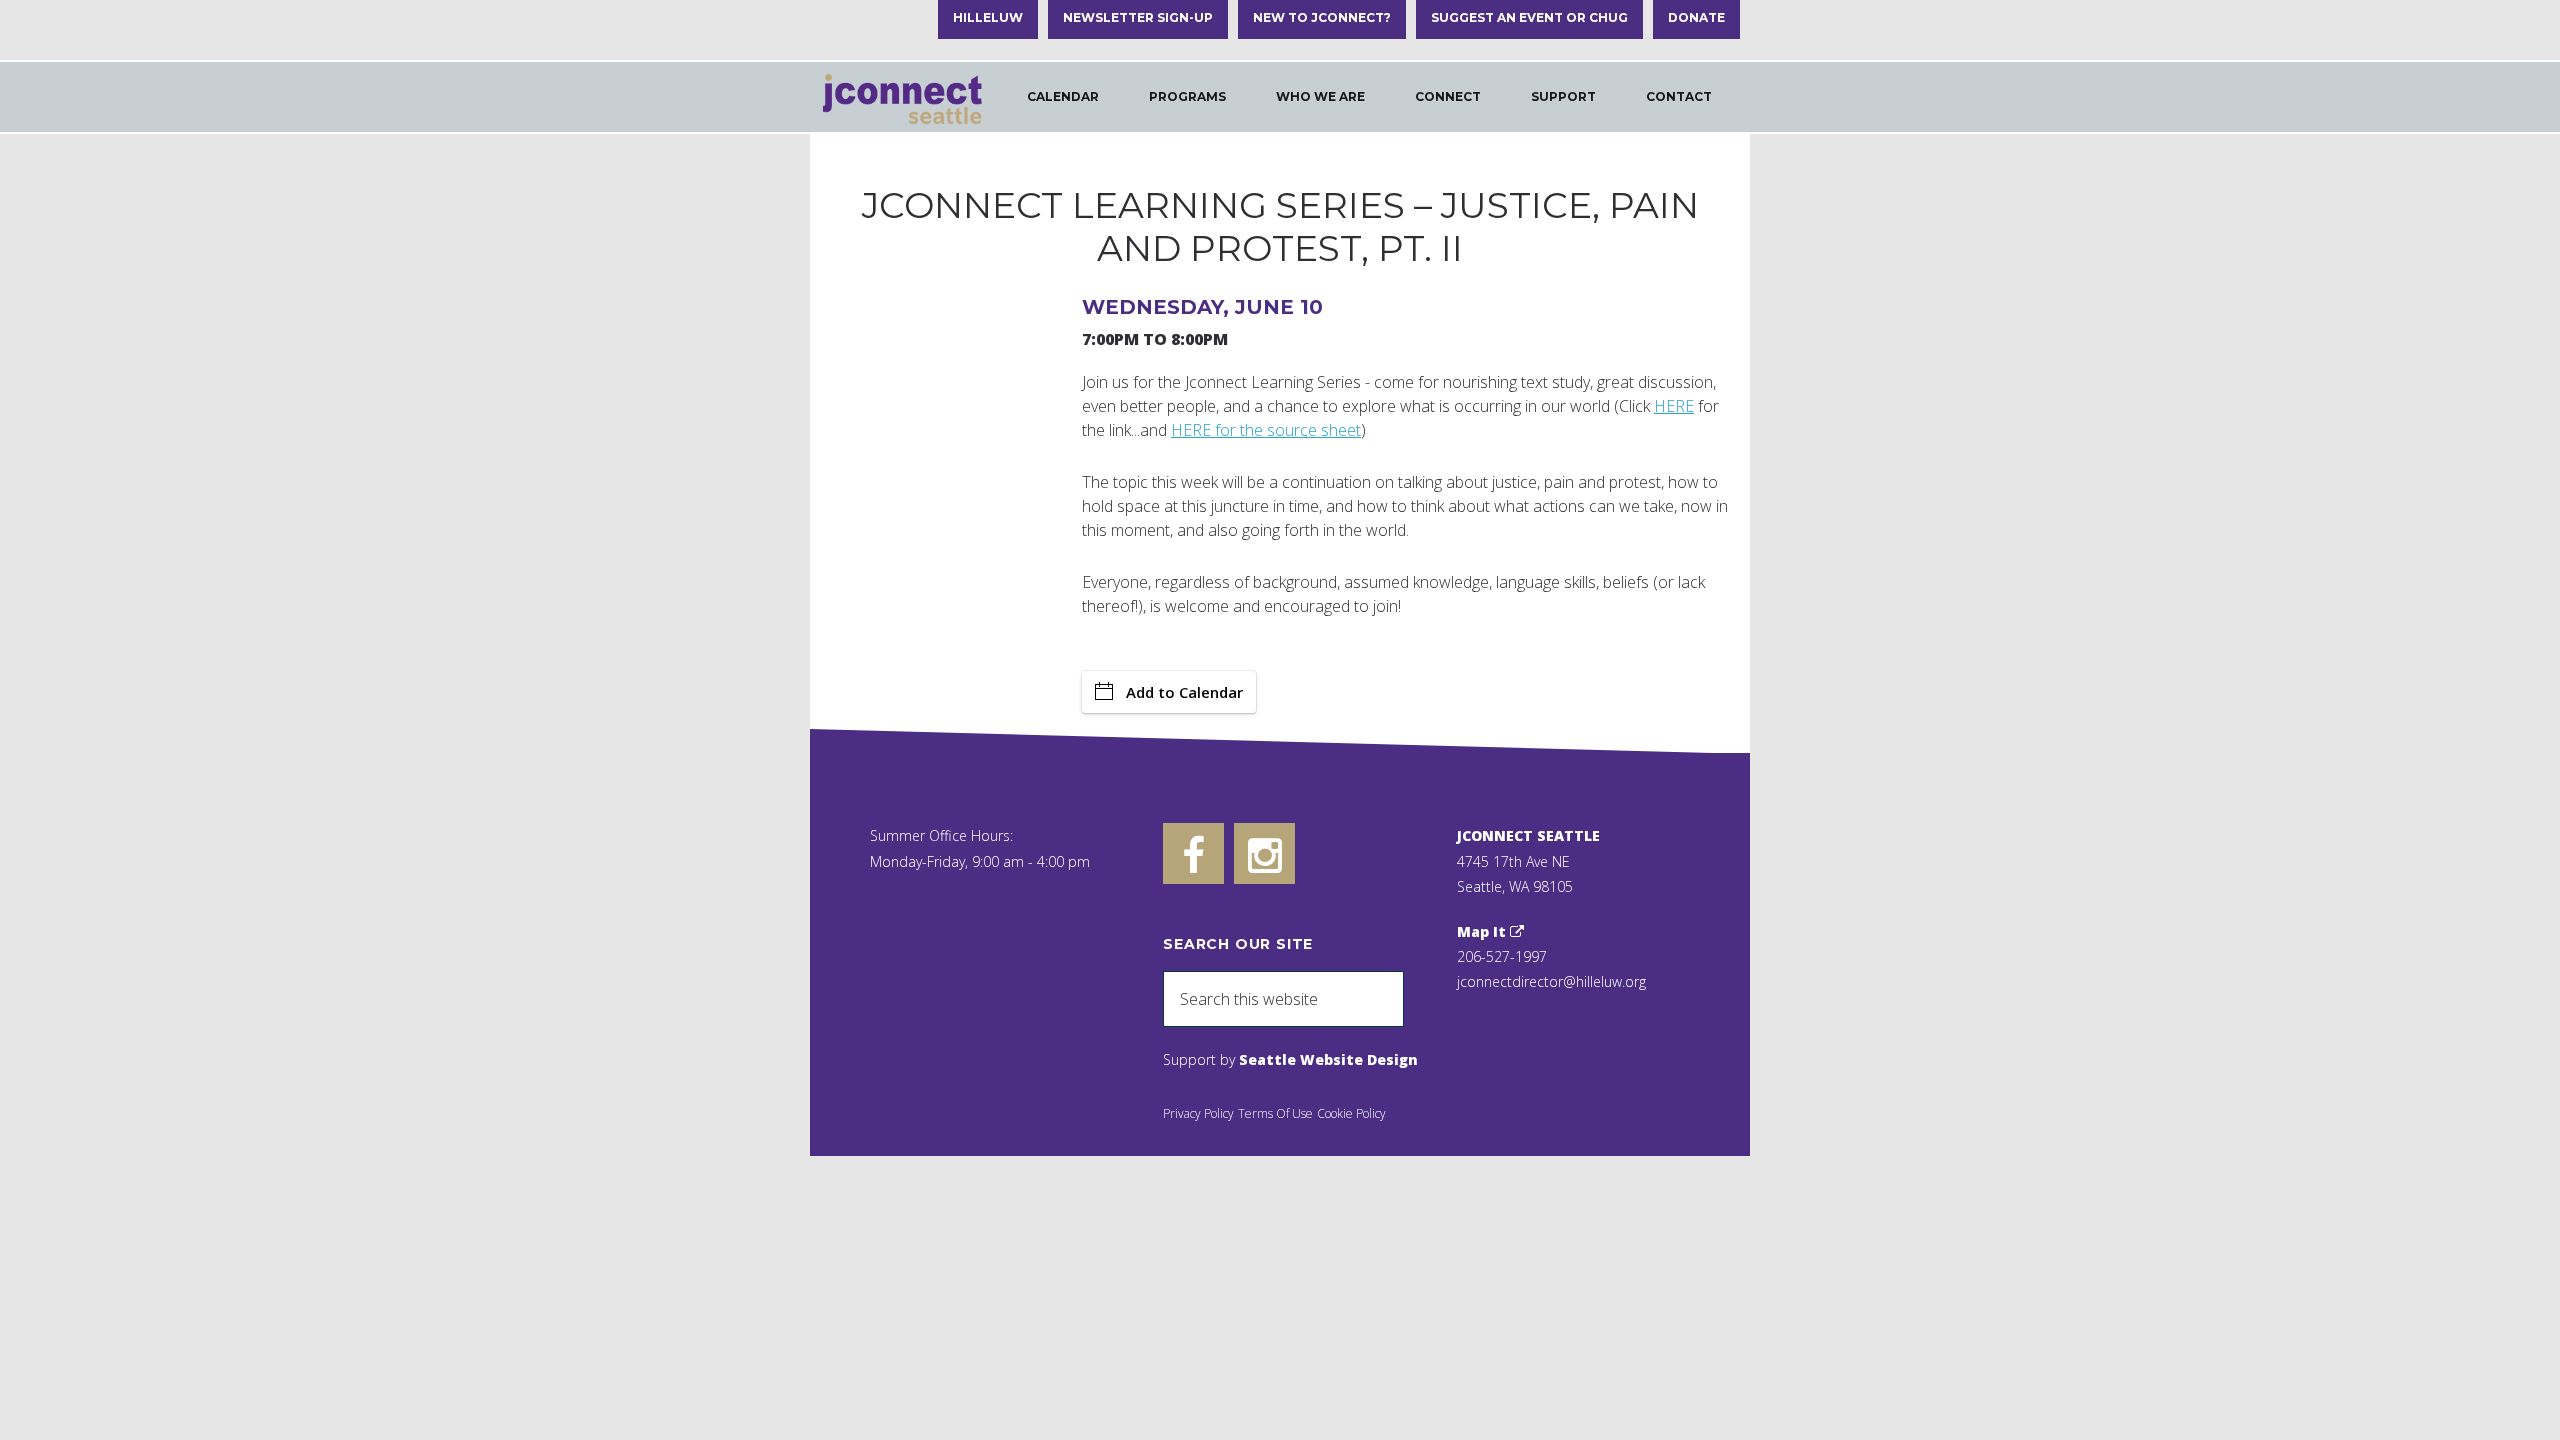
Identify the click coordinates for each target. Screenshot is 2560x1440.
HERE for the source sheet (1266, 430)
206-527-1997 (1502, 956)
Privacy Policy (1198, 1113)
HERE (1674, 406)
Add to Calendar (1184, 692)
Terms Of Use (1275, 1113)
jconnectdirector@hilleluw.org (1551, 981)
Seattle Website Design (1328, 1059)
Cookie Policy (1351, 1113)
